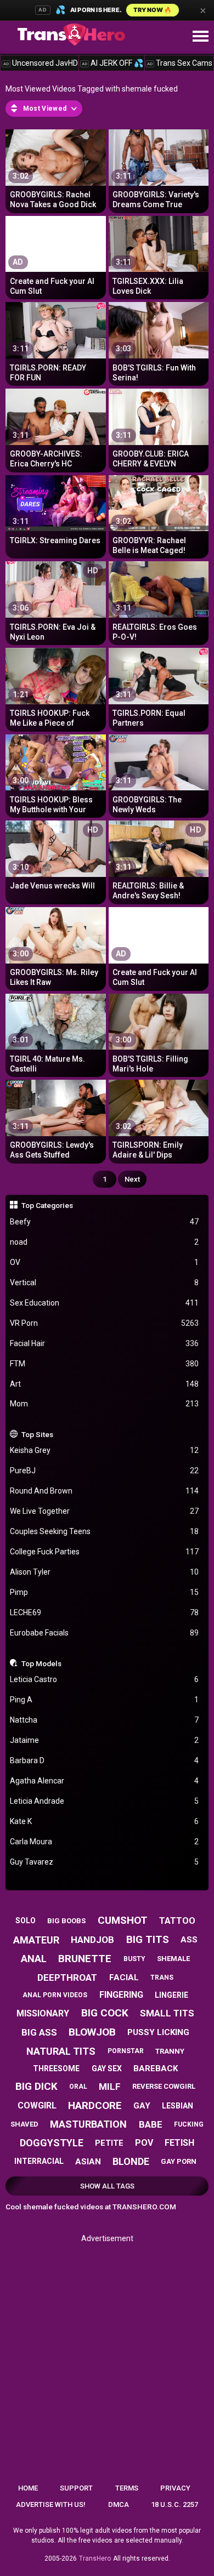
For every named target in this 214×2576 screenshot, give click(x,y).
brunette (85, 1959)
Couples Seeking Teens (105, 1531)
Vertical (105, 1283)
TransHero (95, 2558)
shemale (173, 1959)
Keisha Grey (105, 1450)
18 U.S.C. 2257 (174, 2504)
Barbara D (105, 1760)
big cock (105, 2013)
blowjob (92, 2032)
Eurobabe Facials (105, 1633)
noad (105, 1242)
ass (189, 1940)
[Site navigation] (200, 37)
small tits (167, 2013)
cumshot (123, 1920)
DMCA (119, 2504)
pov (144, 2143)
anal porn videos (55, 1995)
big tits (148, 1939)
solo (26, 1920)
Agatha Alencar (105, 1781)
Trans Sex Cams (180, 63)
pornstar (126, 2051)
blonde (131, 2161)
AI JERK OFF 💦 (112, 63)
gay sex (107, 2068)
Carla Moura (105, 1842)
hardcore (95, 2105)
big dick (36, 2086)
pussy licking (158, 2032)
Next (132, 1179)
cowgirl (37, 2105)
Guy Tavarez (105, 1862)
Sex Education (105, 1303)
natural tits (61, 2051)
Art (105, 1384)
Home (28, 2488)
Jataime (105, 1740)
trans (162, 1977)
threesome (56, 2068)
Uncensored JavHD (41, 63)
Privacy (175, 2488)
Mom (105, 1404)
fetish (179, 2143)
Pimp (105, 1592)
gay (142, 2106)
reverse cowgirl (164, 2086)
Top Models (41, 1663)
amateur (36, 1940)
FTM (105, 1364)
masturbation (88, 2124)
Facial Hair (105, 1343)
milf (110, 2087)
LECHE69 (105, 1612)
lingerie (171, 1995)
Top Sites (37, 1434)
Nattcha (105, 1720)
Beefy (105, 1222)
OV (105, 1262)
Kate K (105, 1821)
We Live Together (105, 1511)
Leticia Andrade (105, 1801)
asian (88, 2162)
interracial (39, 2161)
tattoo (177, 1921)
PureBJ (105, 1471)
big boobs (66, 1921)
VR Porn (105, 1323)
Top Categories (47, 1205)
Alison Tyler (105, 1572)
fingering (121, 1995)
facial (124, 1977)
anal (34, 1959)
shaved (24, 2124)
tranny (170, 2051)
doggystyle (52, 2143)
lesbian (178, 2106)
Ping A (105, 1700)
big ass (39, 2032)
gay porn (179, 2161)
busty (134, 1959)
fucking (189, 2124)
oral (78, 2087)
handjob (92, 1940)
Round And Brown (105, 1491)
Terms (127, 2488)
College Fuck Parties (105, 1552)
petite (109, 2143)
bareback (156, 2068)
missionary (43, 2013)
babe (151, 2124)
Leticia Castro (105, 1679)
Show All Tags (107, 2186)
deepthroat (67, 1977)
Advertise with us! (51, 2504)
